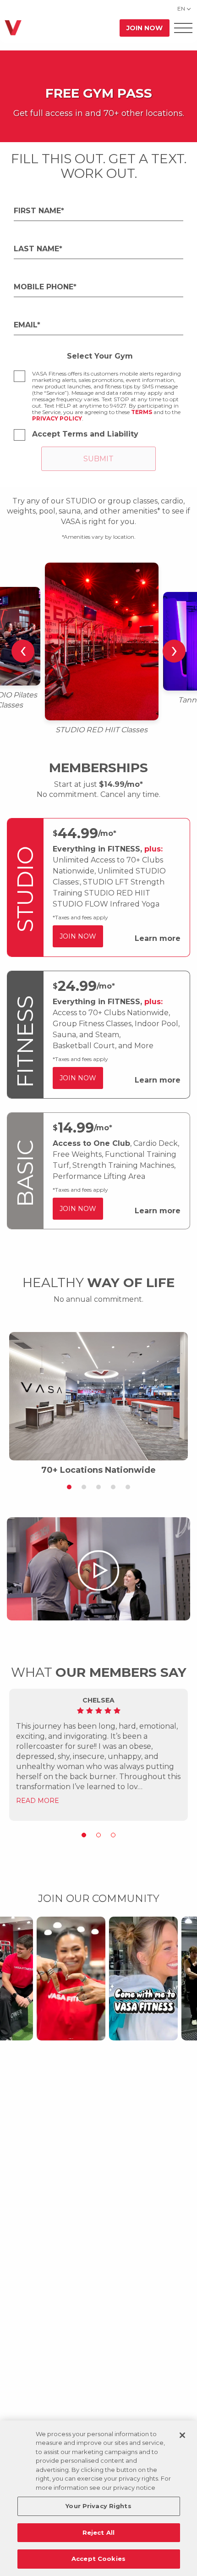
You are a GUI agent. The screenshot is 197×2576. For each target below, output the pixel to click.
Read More (38, 1801)
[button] (69, 1487)
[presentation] (23, 651)
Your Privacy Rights (98, 2506)
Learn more (158, 938)
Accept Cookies (98, 2559)
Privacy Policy (57, 418)
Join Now (145, 28)
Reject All (98, 2532)
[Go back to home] (13, 28)
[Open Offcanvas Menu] (183, 28)
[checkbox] (19, 376)
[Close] (182, 2435)
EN (181, 8)
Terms (142, 412)
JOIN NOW (78, 936)
